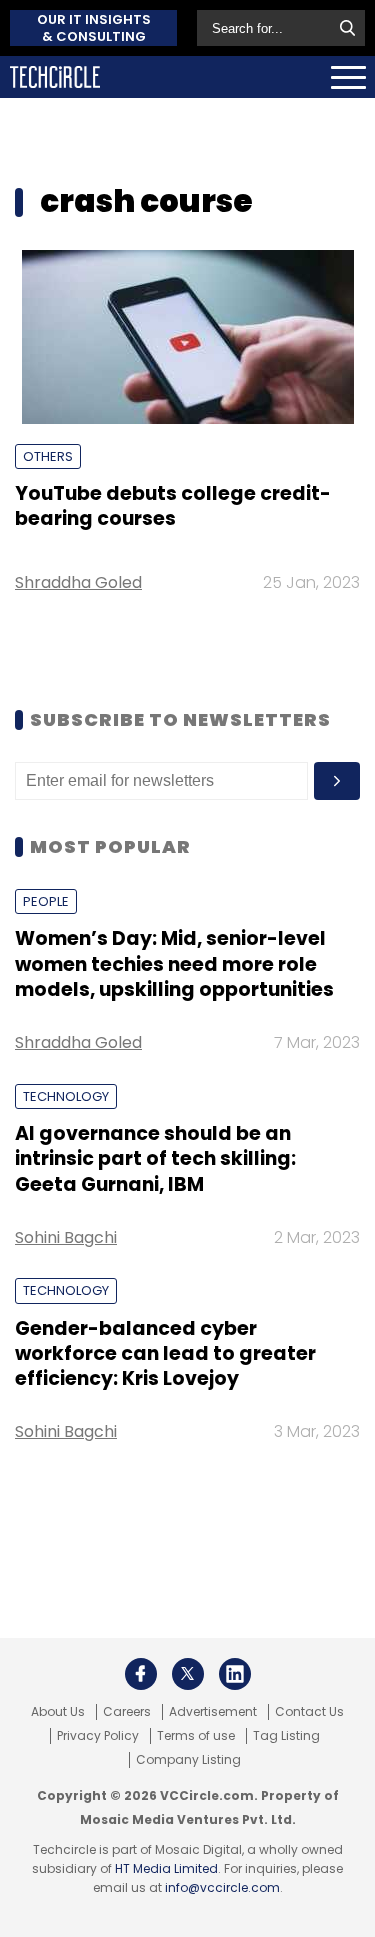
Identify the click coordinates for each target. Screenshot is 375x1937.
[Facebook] (141, 1674)
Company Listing (188, 1760)
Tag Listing (286, 1736)
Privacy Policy (98, 1736)
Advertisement (213, 1712)
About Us (58, 1712)
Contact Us (309, 1712)
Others (48, 456)
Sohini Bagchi (66, 1237)
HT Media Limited (166, 1868)
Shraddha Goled (78, 582)
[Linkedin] (235, 1674)
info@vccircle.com (222, 1887)
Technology (66, 1096)
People (46, 901)
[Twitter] (188, 1674)
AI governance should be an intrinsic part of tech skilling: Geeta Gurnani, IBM (155, 1159)
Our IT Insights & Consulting (94, 28)
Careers (127, 1712)
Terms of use (196, 1736)
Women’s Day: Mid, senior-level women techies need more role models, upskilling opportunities (174, 964)
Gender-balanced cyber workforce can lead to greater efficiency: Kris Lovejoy (165, 1354)
